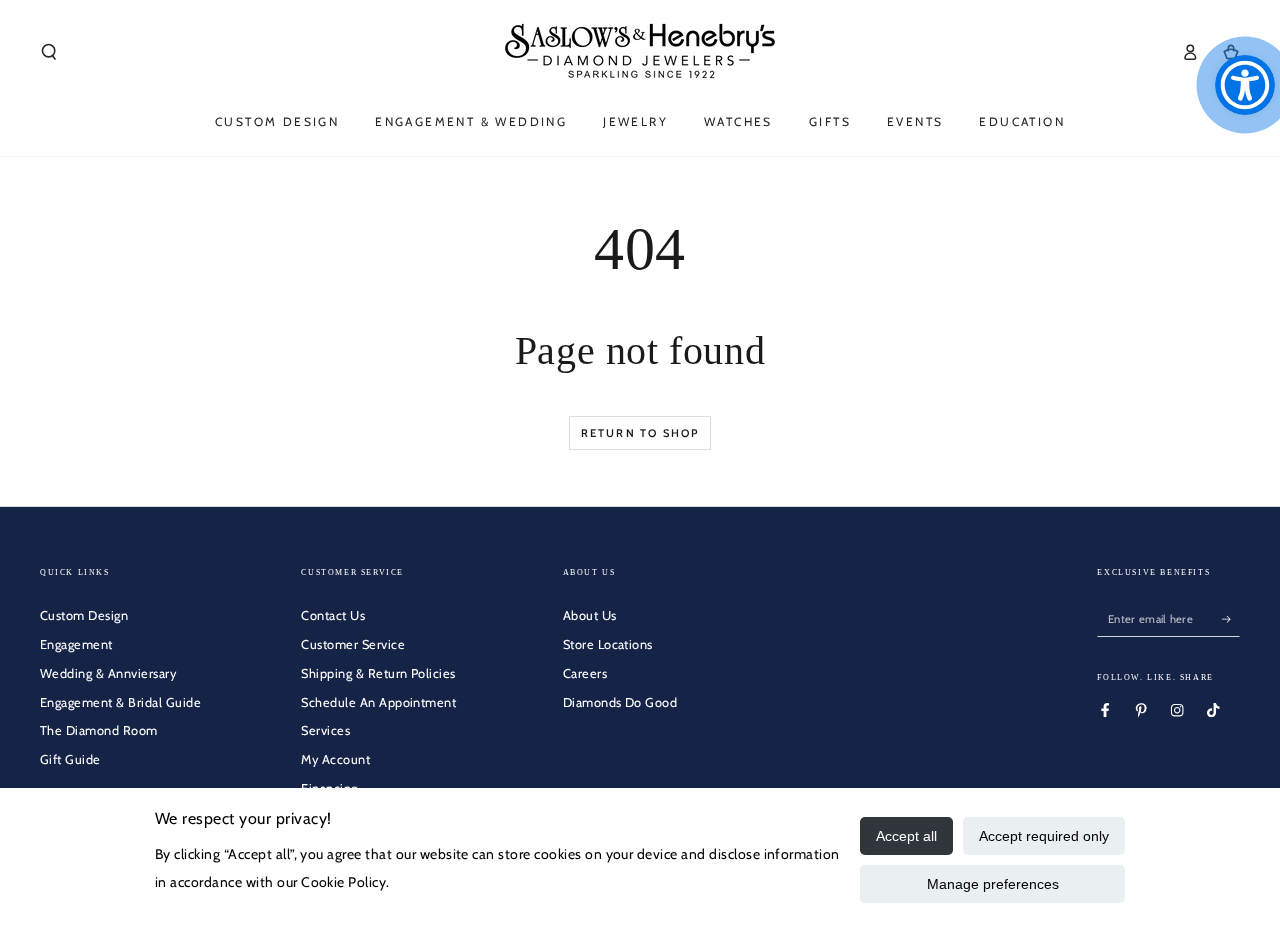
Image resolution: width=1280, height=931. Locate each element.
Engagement (76, 644)
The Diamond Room (99, 730)
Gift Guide (70, 759)
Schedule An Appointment (378, 702)
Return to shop (640, 433)
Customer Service (353, 644)
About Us (590, 615)
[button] (49, 51)
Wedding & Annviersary (108, 673)
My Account (335, 759)
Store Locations (608, 644)
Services (325, 730)
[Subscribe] (1231, 618)
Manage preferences (993, 884)
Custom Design (84, 615)
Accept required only (1044, 836)
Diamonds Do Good (620, 702)
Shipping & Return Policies (378, 673)
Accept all (906, 836)
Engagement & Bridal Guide (120, 702)
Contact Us (333, 615)
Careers (585, 673)
